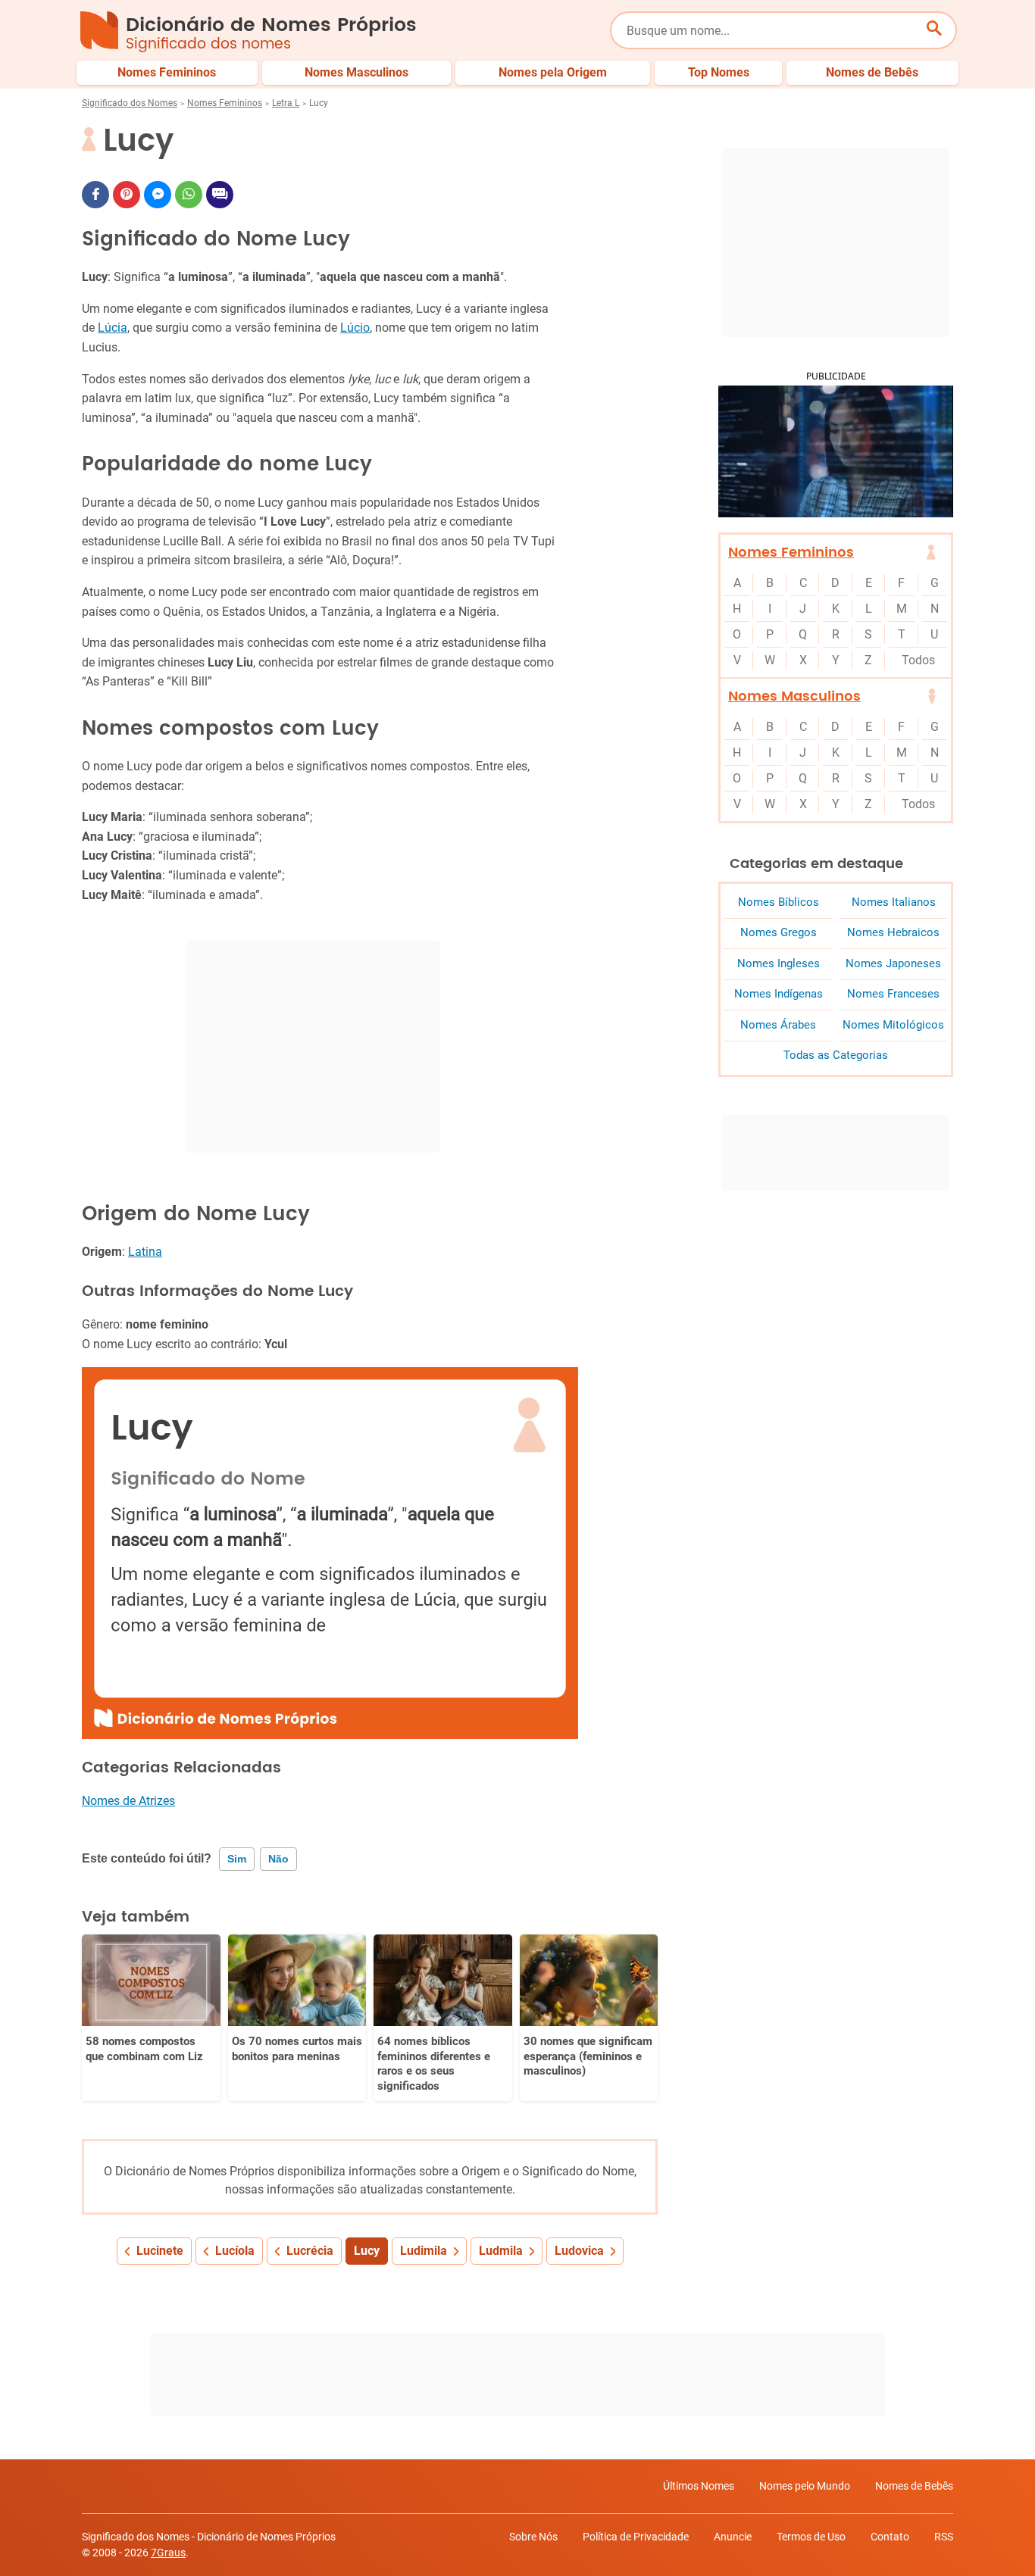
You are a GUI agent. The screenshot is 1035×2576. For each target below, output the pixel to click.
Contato (890, 2537)
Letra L (286, 103)
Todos (918, 660)
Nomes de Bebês (914, 2486)
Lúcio (355, 328)
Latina (145, 1252)
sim (237, 1859)
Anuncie (733, 2537)
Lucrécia (310, 2251)
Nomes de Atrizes (128, 1801)
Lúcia (113, 328)
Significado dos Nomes (130, 103)
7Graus (168, 2553)
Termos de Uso (811, 2537)
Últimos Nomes (699, 2486)
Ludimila (424, 2251)
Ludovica (579, 2251)
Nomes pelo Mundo (805, 2486)
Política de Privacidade (636, 2537)
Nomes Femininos (225, 103)
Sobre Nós (533, 2537)
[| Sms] (220, 195)
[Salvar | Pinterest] (127, 195)
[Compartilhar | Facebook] (95, 195)
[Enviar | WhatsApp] (189, 195)
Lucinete (160, 2251)
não (278, 1859)
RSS (944, 2537)
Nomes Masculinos (794, 696)
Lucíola (235, 2251)
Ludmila (501, 2251)
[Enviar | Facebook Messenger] (158, 195)
